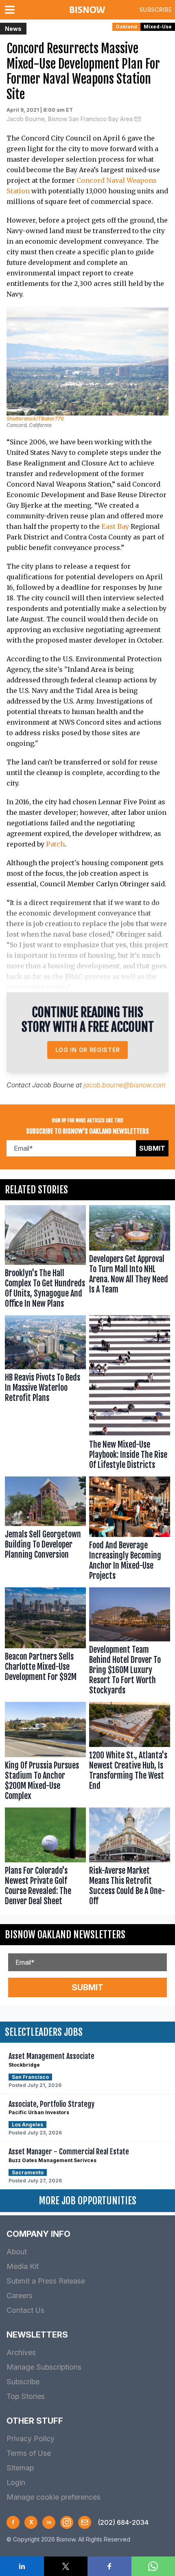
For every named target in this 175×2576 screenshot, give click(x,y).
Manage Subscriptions (44, 2367)
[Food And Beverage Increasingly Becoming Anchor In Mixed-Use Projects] (130, 1530)
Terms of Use (29, 2453)
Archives (21, 2352)
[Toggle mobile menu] (11, 10)
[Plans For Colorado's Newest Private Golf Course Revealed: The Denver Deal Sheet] (45, 1859)
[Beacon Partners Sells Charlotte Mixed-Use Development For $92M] (45, 1643)
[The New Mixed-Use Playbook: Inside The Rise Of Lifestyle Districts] (130, 1394)
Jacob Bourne (53, 1085)
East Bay (115, 526)
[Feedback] (85, 2522)
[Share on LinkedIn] (22, 2566)
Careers (20, 2296)
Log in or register (88, 1050)
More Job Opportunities (87, 2201)
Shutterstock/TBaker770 (35, 419)
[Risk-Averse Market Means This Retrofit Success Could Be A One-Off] (130, 1859)
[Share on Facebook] (109, 2566)
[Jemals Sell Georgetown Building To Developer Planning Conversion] (45, 1530)
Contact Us (25, 2310)
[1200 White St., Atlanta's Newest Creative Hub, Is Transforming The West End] (130, 1753)
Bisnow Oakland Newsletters (65, 1935)
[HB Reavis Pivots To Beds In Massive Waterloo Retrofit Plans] (45, 1394)
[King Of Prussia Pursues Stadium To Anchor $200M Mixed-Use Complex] (45, 1753)
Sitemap (20, 2468)
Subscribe (155, 10)
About (17, 2252)
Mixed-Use (158, 27)
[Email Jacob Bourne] (138, 119)
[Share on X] (66, 2566)
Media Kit (23, 2266)
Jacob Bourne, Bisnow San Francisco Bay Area (70, 119)
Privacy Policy (31, 2439)
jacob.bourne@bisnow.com (125, 1085)
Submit (152, 1148)
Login (16, 2482)
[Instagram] (67, 2522)
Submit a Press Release (46, 2281)
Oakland (126, 27)
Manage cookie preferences (54, 2497)
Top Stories (26, 2396)
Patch (55, 844)
